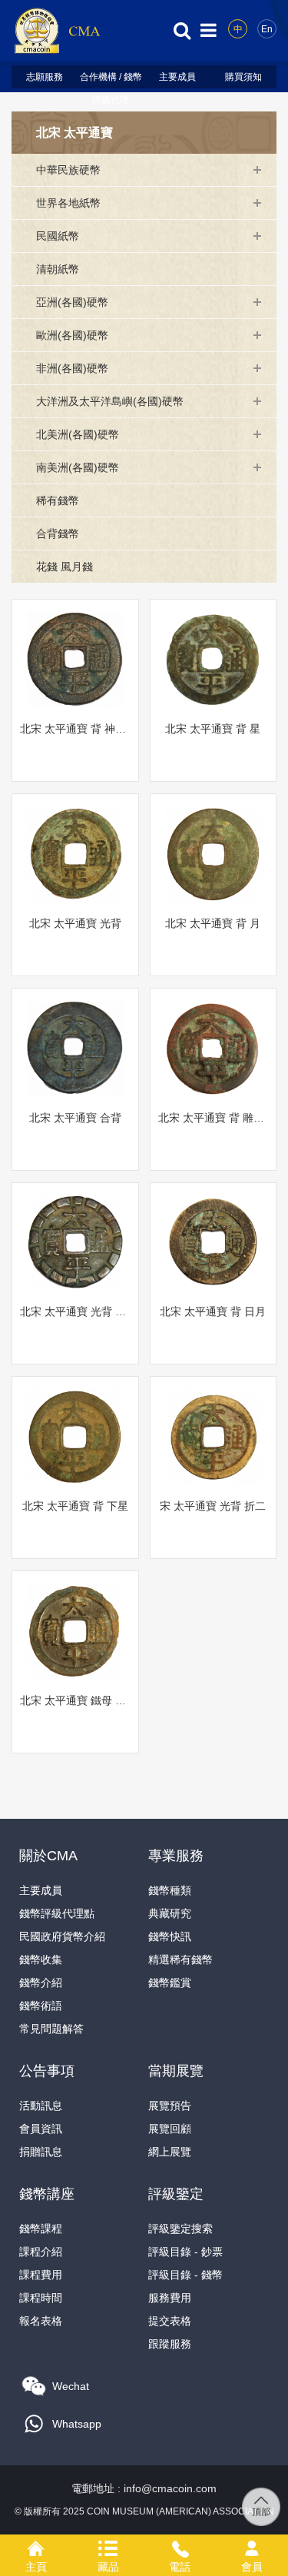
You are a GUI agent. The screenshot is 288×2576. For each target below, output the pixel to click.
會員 (252, 2546)
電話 (180, 2546)
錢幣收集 (41, 1959)
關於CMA (48, 1856)
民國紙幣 (58, 236)
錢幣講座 (47, 2194)
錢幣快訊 (170, 1936)
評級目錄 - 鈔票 (185, 2252)
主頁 (36, 2546)
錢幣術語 (41, 2006)
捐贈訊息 (41, 2152)
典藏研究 (170, 1913)
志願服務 (45, 77)
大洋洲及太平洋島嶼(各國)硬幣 (110, 401)
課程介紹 (41, 2252)
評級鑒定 (176, 2194)
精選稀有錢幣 (180, 1959)
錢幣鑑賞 (170, 1983)
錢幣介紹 (41, 1983)
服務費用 (170, 2298)
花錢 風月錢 (65, 567)
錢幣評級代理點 (57, 1913)
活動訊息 (41, 2106)
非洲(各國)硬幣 (72, 368)
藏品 (108, 2546)
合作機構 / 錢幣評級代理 (111, 80)
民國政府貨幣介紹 (62, 1936)
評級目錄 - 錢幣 (185, 2275)
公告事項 (47, 2071)
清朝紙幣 (58, 269)
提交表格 (170, 2321)
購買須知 (243, 77)
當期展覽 (176, 2071)
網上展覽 (170, 2152)
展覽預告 (170, 2106)
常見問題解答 (51, 2029)
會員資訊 (41, 2129)
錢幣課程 (41, 2229)
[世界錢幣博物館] (57, 30)
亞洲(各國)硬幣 (72, 302)
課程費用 (41, 2275)
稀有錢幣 (58, 500)
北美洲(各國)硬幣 (78, 434)
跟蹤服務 (170, 2344)
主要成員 (177, 77)
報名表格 (41, 2321)
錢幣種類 (170, 1890)
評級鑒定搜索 (180, 2229)
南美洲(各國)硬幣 (78, 467)
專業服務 (176, 1856)
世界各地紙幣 (68, 203)
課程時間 (41, 2298)
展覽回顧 (170, 2129)
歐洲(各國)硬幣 (72, 335)
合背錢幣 (58, 533)
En (267, 29)
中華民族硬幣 (68, 170)
